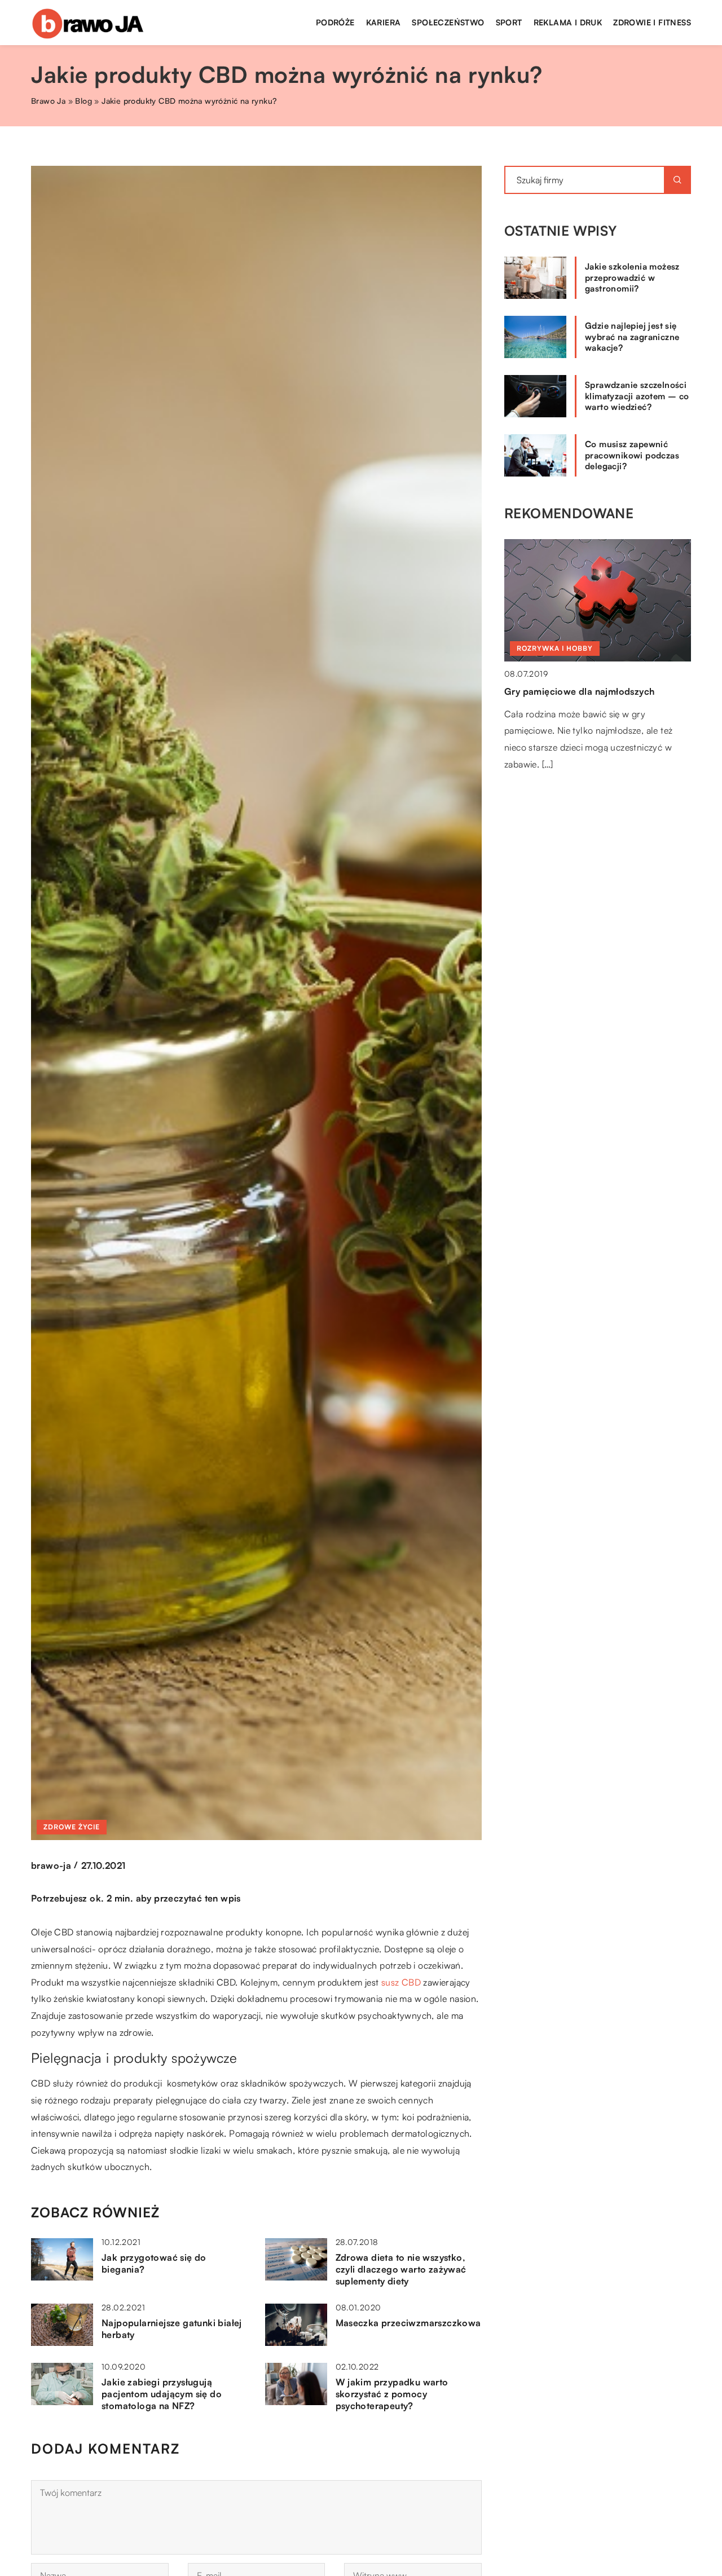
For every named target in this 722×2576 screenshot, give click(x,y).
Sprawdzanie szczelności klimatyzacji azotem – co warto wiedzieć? (637, 396)
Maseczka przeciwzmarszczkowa (408, 2323)
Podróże (335, 22)
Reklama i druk (568, 22)
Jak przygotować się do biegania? (154, 2263)
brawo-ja (51, 1865)
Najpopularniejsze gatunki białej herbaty (172, 2329)
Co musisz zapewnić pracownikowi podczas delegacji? (632, 455)
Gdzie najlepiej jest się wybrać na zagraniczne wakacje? (632, 337)
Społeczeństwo (448, 22)
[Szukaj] (677, 180)
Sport (509, 22)
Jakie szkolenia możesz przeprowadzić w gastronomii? (632, 277)
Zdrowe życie (72, 1827)
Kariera (384, 22)
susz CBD (401, 1982)
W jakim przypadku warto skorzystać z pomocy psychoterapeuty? (392, 2394)
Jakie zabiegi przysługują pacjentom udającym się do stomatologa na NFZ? (162, 2394)
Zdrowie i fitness (652, 22)
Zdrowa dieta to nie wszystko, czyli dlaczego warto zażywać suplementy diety (401, 2269)
